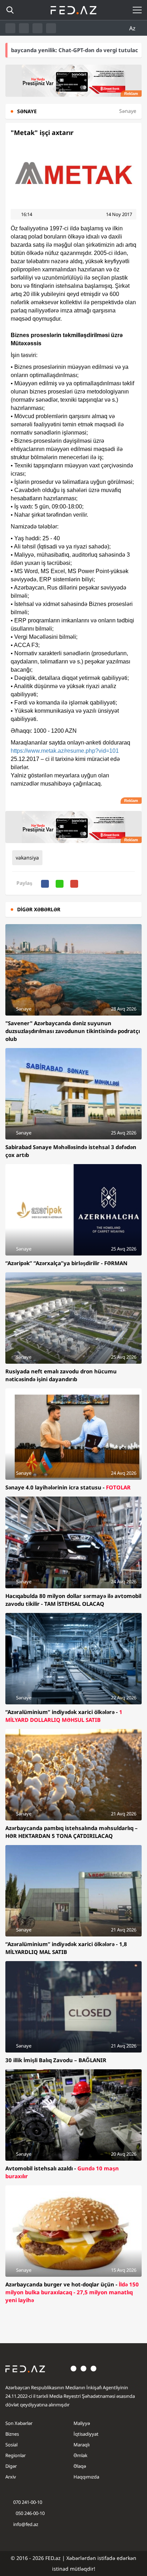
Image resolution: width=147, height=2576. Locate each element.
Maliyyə (82, 2423)
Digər (11, 2466)
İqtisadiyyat (86, 2434)
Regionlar (16, 2455)
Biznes (12, 2434)
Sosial (11, 2445)
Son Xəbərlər (19, 2423)
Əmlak (80, 2455)
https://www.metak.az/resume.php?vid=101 (65, 751)
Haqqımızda (86, 2477)
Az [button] (133, 28)
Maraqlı (82, 2445)
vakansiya (27, 858)
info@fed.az (26, 2524)
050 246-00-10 (30, 2513)
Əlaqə (80, 2466)
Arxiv (11, 2477)
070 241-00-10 (28, 2502)
